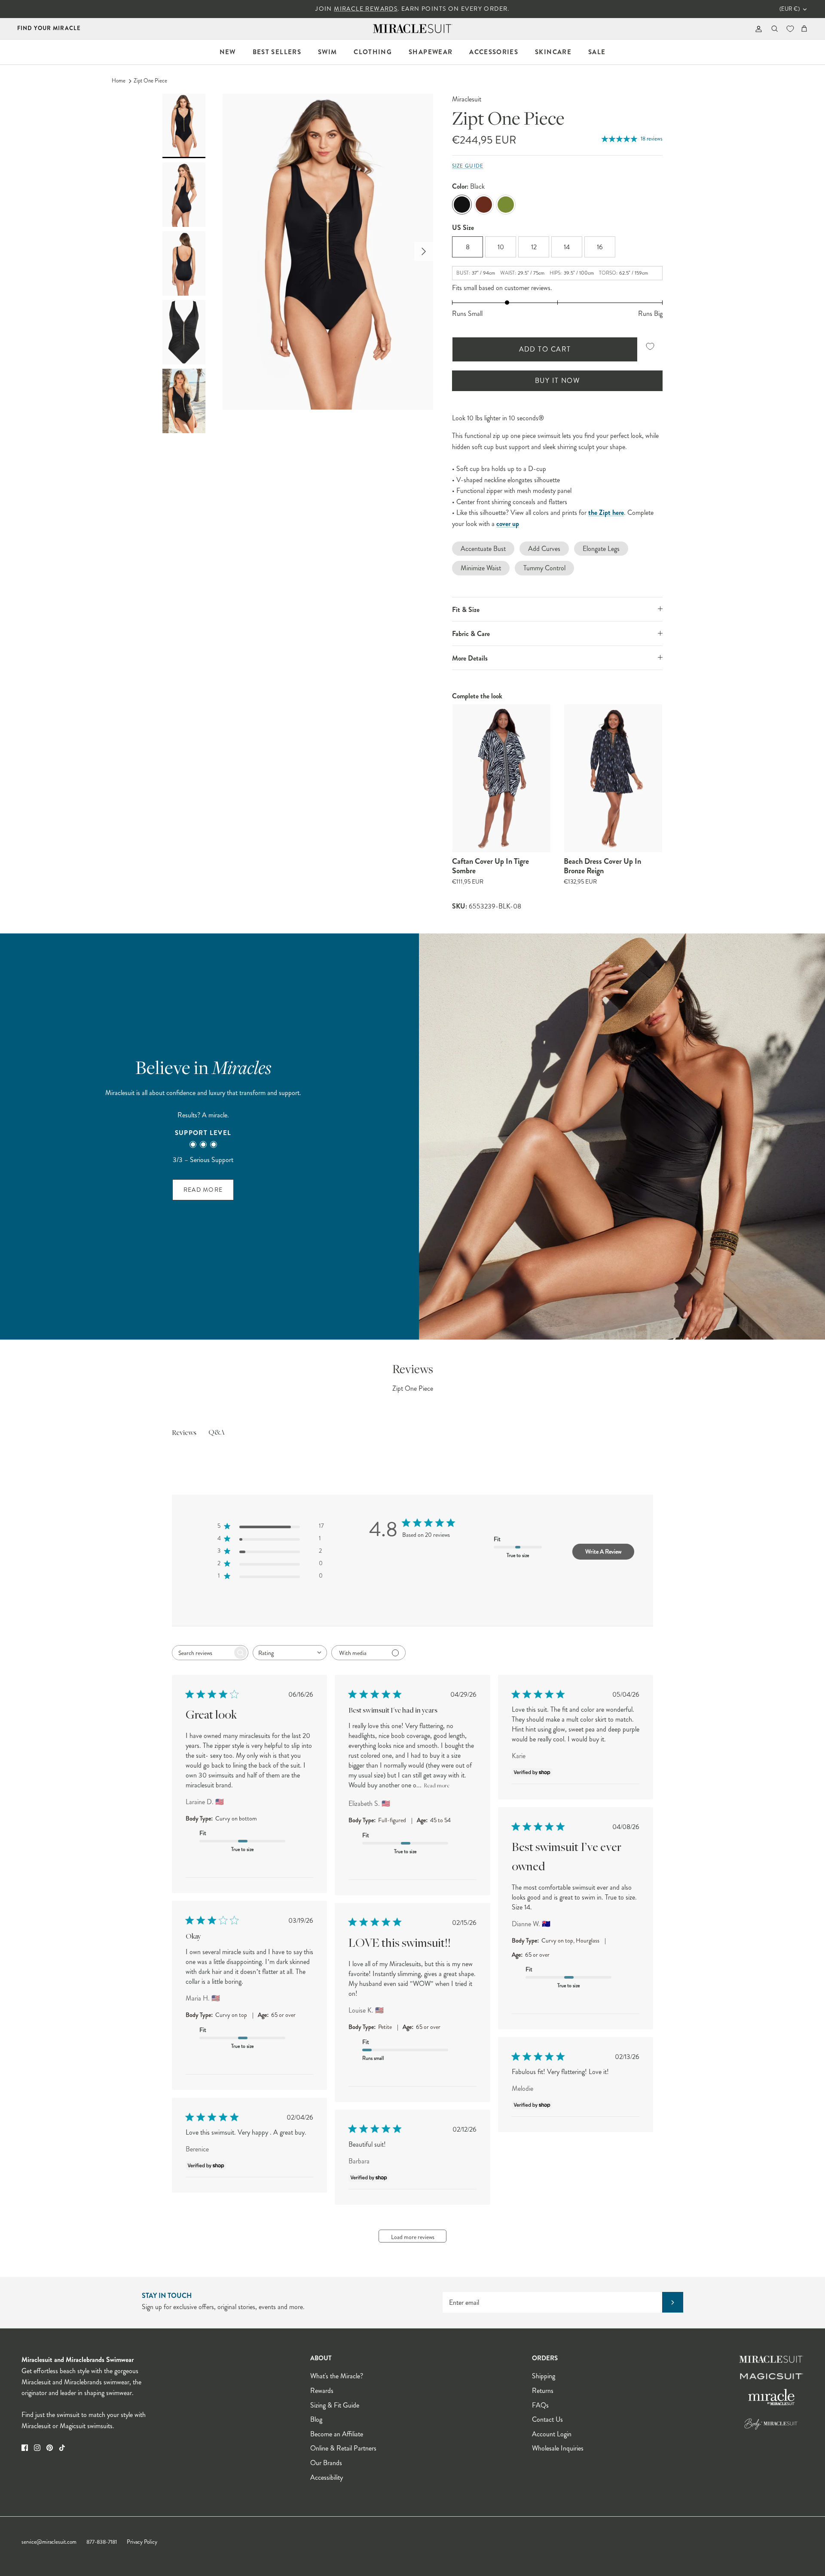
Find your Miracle (49, 28)
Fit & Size (466, 610)
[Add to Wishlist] (650, 347)
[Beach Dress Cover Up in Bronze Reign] (613, 778)
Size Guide (468, 166)
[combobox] (290, 1653)
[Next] (424, 251)
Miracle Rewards (366, 9)
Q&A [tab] (217, 1433)
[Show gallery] (328, 252)
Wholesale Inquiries (558, 2448)
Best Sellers (277, 52)
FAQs (540, 2405)
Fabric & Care (471, 634)
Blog (316, 2419)
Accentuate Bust (483, 549)
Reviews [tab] (184, 1433)
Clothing (373, 52)
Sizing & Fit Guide (335, 2405)
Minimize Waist (481, 568)
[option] (328, 252)
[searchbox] (202, 1653)
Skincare (553, 52)
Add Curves (544, 549)
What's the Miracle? (337, 2376)
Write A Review (603, 1551)
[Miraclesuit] (413, 29)
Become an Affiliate (337, 2434)
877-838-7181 (102, 2542)
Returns (543, 2391)
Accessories (494, 52)
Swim (327, 52)
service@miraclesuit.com (49, 2542)
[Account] (757, 29)
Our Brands (326, 2463)
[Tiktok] (62, 2448)
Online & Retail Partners (343, 2448)
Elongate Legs (601, 549)
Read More (203, 1190)
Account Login (552, 2434)
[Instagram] (37, 2448)
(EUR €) (790, 9)
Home (119, 81)
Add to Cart (545, 349)
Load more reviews (413, 2237)
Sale (597, 52)
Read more (437, 1786)
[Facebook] (25, 2448)
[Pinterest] (50, 2448)
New (228, 52)
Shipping (544, 2376)
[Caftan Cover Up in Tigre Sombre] (501, 778)
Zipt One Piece (150, 81)
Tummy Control (544, 568)
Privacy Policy (142, 2542)
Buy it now (557, 381)
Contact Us (547, 2419)
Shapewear (431, 52)
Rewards (322, 2391)
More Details (470, 658)
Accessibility (327, 2477)
